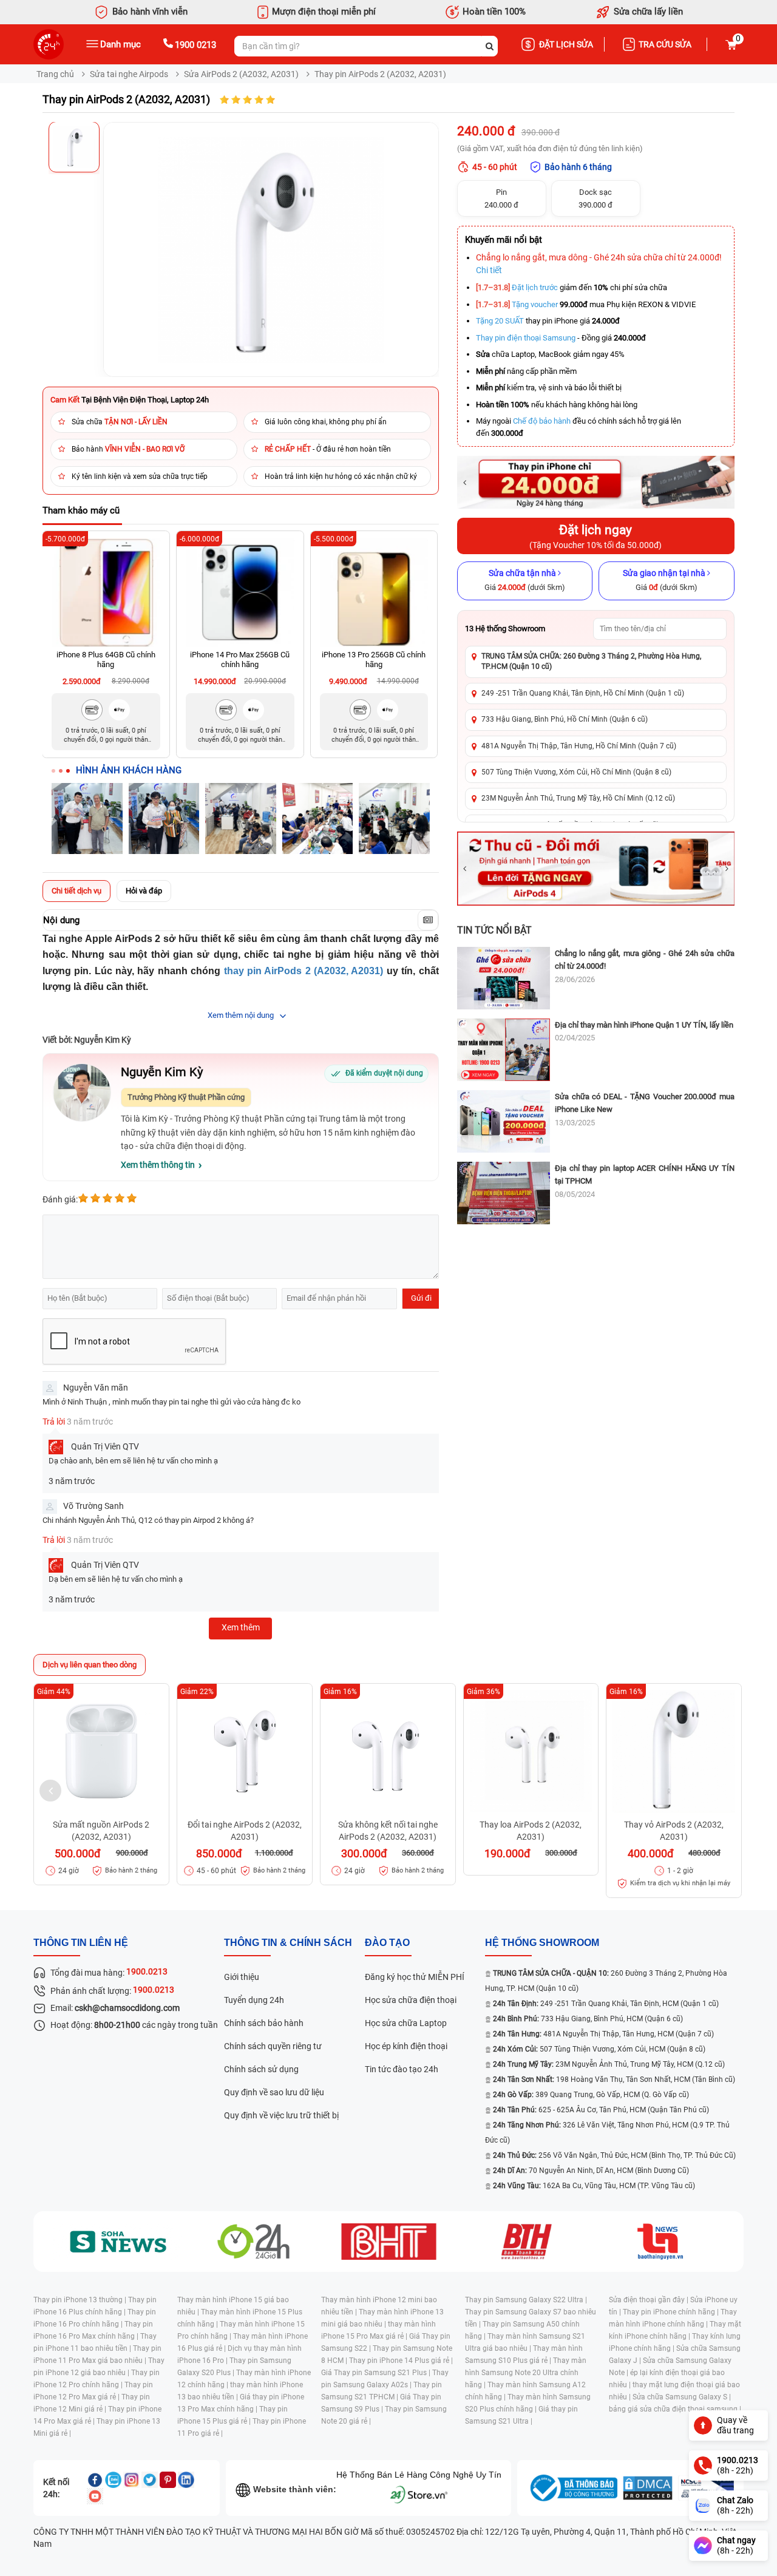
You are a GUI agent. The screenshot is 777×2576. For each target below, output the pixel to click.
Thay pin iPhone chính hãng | (672, 2312)
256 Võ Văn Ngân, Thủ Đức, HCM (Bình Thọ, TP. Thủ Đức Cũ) (614, 2155)
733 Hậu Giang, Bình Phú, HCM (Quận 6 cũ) (588, 2019)
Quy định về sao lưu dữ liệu (274, 2092)
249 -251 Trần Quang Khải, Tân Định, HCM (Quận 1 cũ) (606, 2004)
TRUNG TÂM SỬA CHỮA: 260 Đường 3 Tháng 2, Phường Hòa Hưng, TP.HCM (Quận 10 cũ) (591, 661)
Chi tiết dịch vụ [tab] (76, 891)
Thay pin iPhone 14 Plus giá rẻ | (401, 2361)
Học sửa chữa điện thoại (411, 2000)
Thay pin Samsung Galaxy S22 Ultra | (526, 2300)
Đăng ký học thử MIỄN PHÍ (415, 1977)
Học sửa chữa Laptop (406, 2023)
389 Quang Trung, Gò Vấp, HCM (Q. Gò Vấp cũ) (591, 2095)
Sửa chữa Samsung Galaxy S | (682, 2397)
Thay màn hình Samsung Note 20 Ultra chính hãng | (526, 2373)
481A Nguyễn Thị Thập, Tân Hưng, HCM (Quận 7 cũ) (603, 2034)
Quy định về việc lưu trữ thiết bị (281, 2115)
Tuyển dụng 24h (254, 2000)
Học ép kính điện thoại (406, 2046)
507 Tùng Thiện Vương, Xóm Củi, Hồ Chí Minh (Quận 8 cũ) (576, 772)
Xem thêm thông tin (158, 1165)
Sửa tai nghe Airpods (129, 74)
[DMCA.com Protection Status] (648, 2488)
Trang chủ (55, 74)
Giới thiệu (242, 1977)
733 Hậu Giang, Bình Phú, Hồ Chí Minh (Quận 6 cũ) (565, 719)
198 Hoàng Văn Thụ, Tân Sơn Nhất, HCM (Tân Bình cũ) (614, 2079)
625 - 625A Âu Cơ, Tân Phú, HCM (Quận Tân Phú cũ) (601, 2110)
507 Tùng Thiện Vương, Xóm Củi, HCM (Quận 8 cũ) (599, 2049)
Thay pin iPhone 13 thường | (81, 2300)
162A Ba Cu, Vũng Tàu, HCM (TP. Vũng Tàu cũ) (594, 2186)
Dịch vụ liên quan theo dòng (90, 1665)
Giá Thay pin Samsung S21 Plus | (377, 2373)
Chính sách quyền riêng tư (273, 2046)
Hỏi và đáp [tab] (144, 891)
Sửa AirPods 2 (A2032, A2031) (241, 74)
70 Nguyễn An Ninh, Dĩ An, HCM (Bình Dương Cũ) (591, 2171)
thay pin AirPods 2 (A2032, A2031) (304, 971)
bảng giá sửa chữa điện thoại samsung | (675, 2409)
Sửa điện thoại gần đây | (650, 2300)
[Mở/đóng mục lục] (428, 920)
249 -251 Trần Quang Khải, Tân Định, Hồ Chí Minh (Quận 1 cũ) (583, 693)
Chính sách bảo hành (264, 2023)
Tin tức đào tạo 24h (402, 2069)
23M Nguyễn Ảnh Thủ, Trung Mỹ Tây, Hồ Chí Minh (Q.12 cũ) (578, 798)
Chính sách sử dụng (261, 2069)
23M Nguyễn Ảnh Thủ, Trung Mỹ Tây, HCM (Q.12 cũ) (609, 2064)
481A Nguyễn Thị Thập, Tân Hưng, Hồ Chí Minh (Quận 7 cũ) (579, 746)
